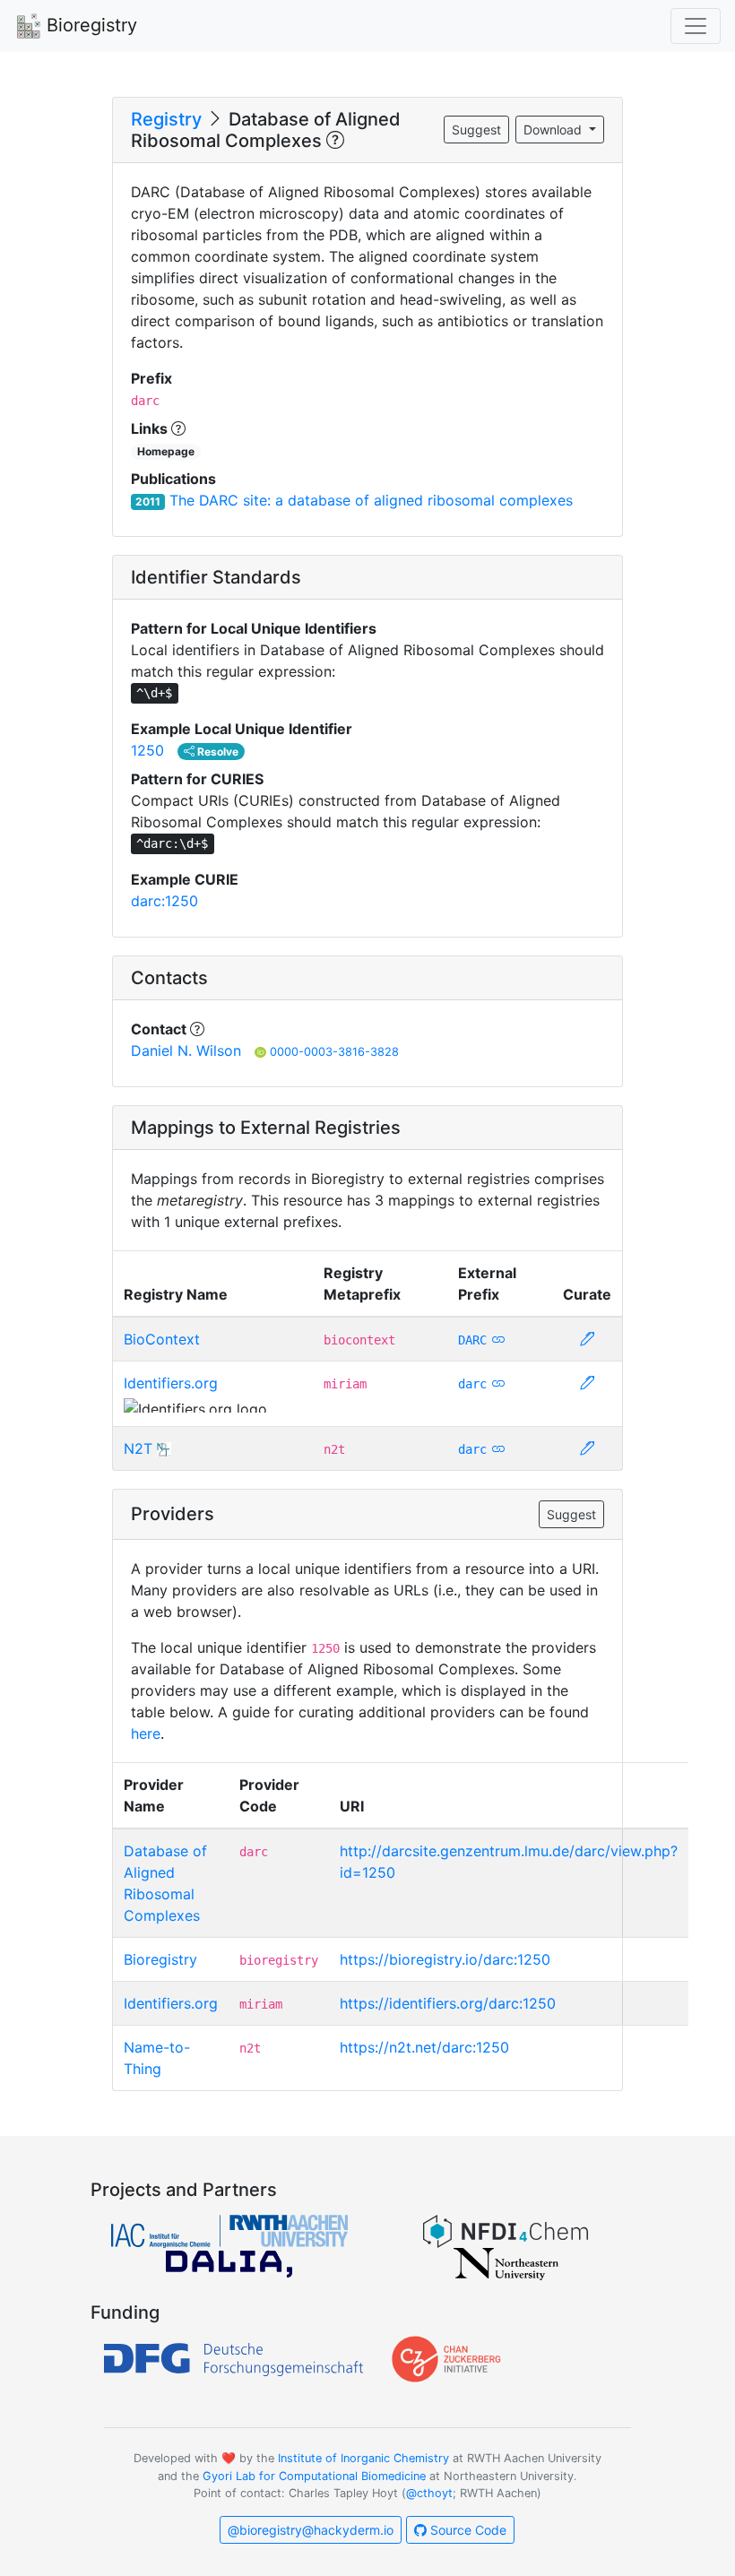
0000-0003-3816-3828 (334, 1052)
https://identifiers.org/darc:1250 (448, 2003)
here (146, 1733)
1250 (147, 750)
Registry (166, 119)
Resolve (216, 752)
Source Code (467, 2530)
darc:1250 (164, 901)
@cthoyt (429, 2493)
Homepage (166, 451)
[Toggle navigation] (696, 26)
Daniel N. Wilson (186, 1050)
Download (554, 130)
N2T (138, 1448)
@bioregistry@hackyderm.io (311, 2530)
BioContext (162, 1339)
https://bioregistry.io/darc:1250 (445, 1959)
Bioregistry (89, 25)
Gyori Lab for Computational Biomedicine (314, 2476)
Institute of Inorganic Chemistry (363, 2458)
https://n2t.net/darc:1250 (424, 2047)
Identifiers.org (171, 1383)
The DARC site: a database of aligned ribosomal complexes (371, 500)
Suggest (476, 130)
